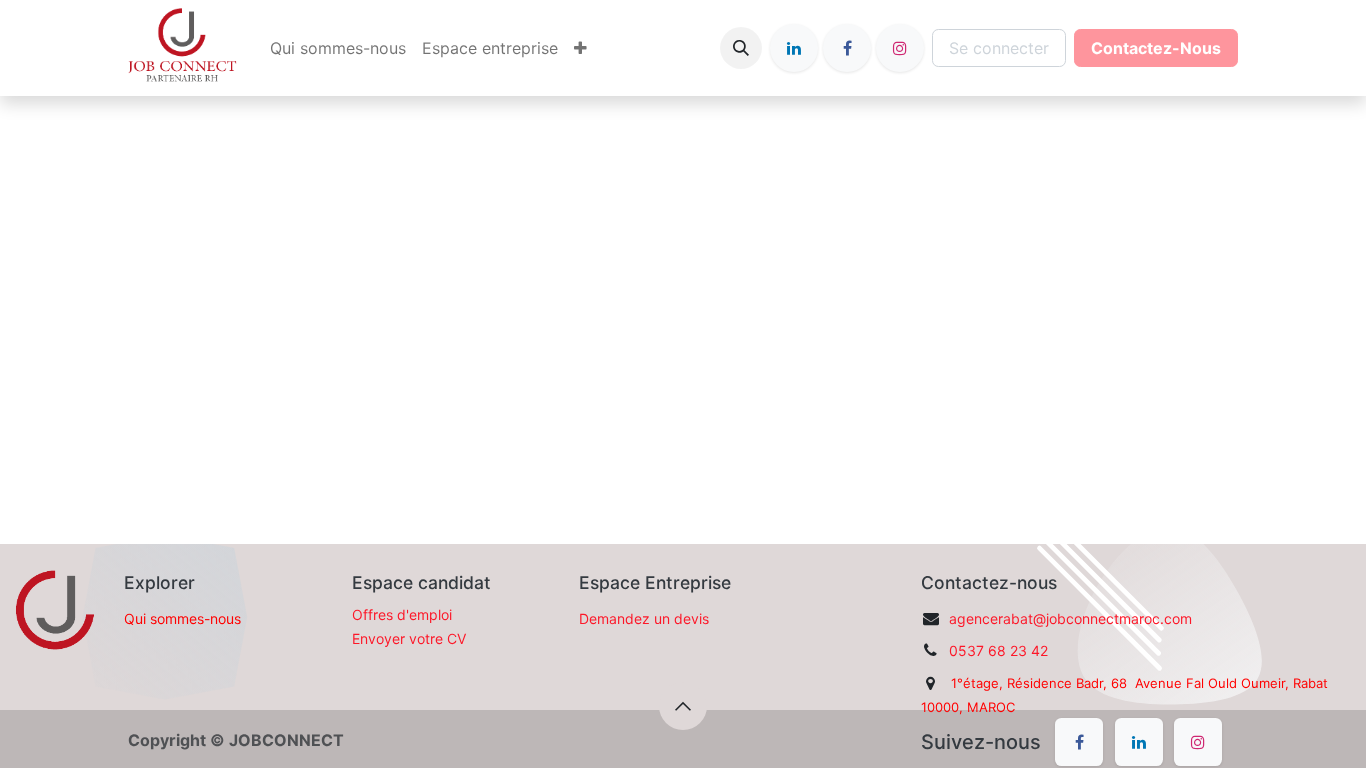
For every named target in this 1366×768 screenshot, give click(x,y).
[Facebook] (847, 48)
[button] (741, 48)
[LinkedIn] (794, 48)
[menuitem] (338, 48)
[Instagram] (900, 48)
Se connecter (999, 48)
